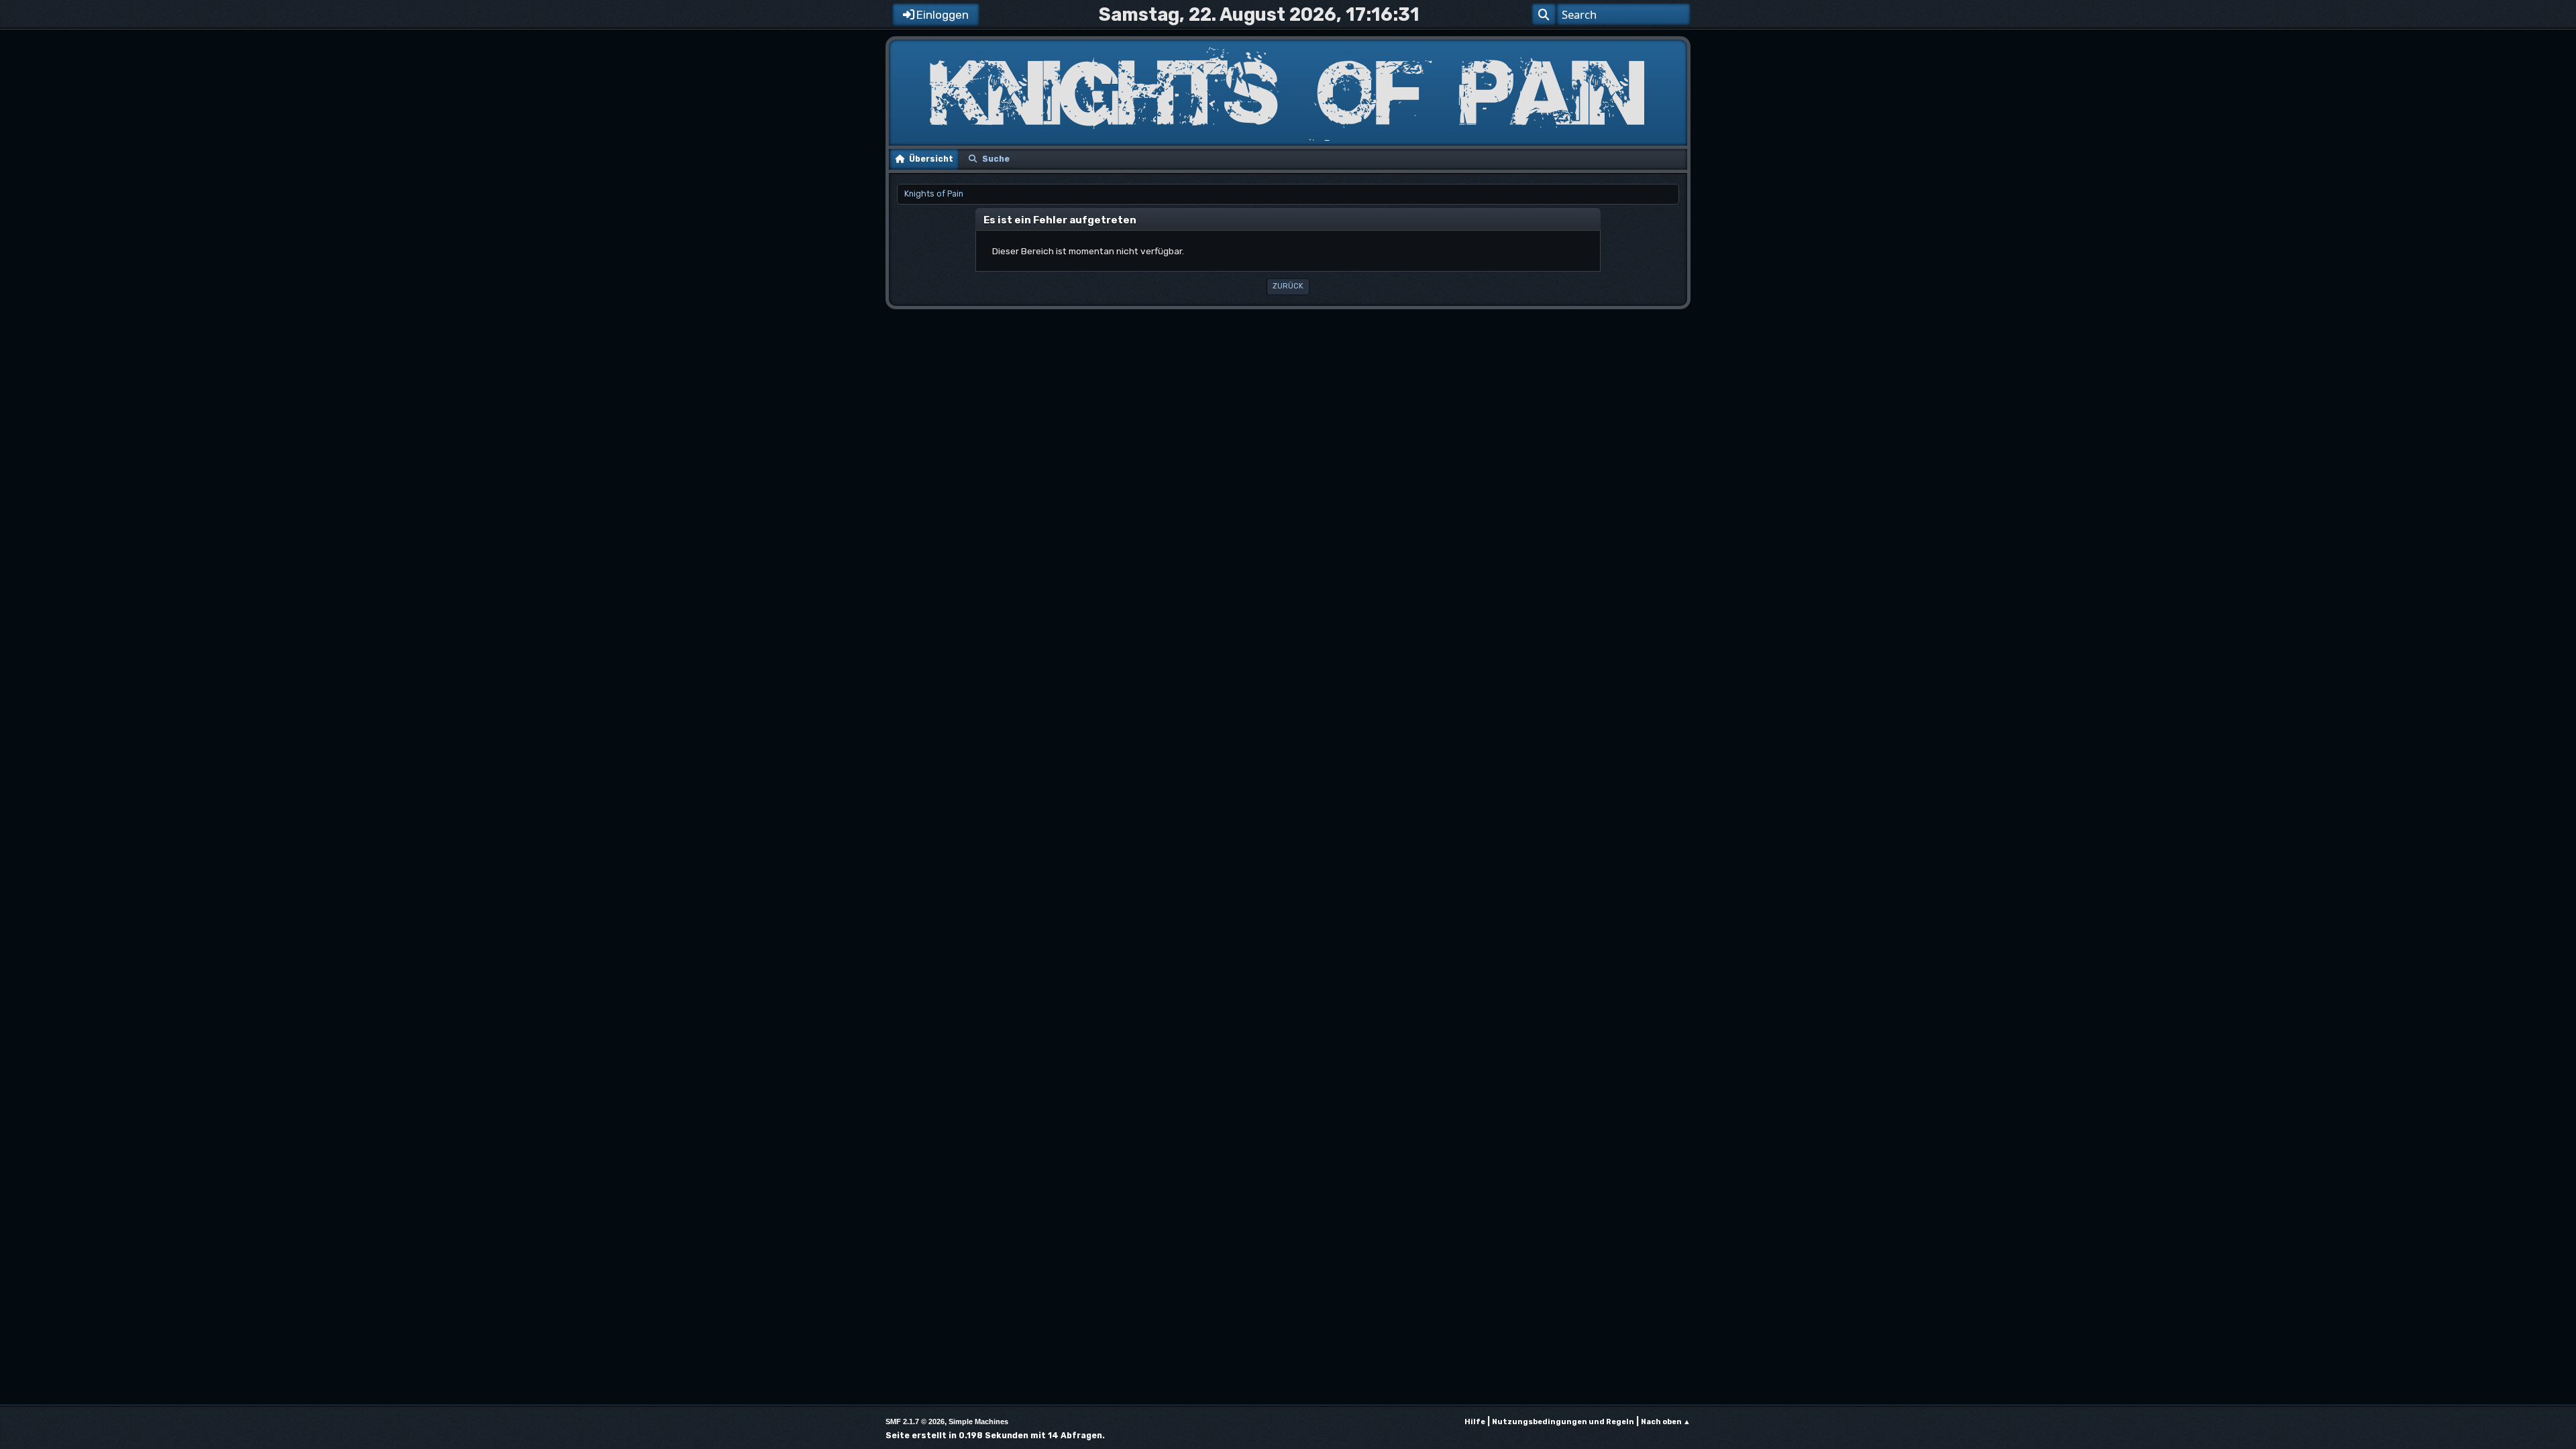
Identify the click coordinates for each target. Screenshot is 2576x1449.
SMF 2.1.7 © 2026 (915, 1421)
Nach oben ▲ (1666, 1422)
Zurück (1288, 286)
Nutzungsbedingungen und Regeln (1563, 1422)
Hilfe (1475, 1422)
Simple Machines (978, 1421)
